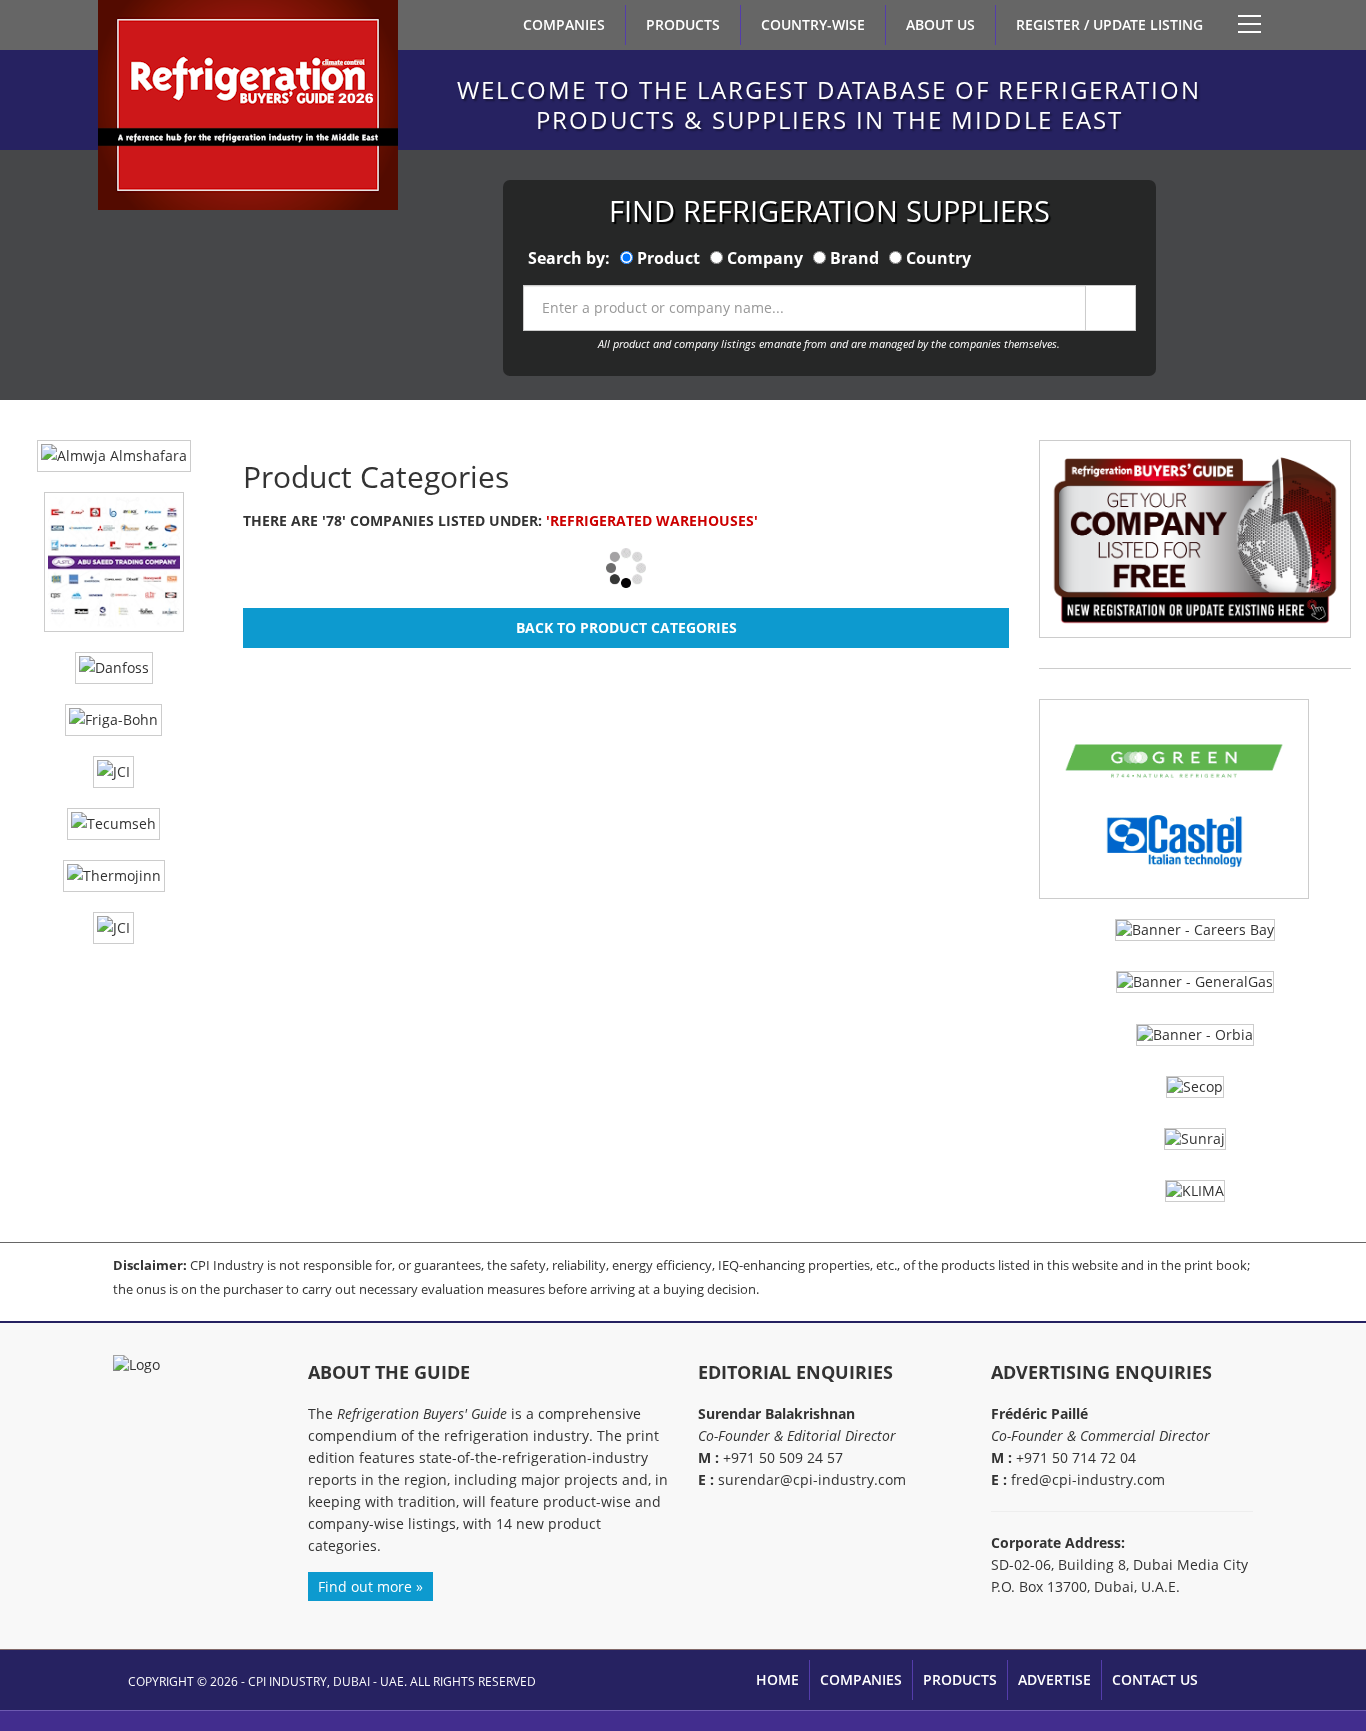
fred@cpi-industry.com (1088, 1479)
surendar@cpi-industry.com (812, 1479)
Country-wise (813, 24)
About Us (940, 24)
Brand (854, 258)
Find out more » (370, 1586)
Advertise (1054, 1679)
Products (683, 24)
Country (938, 258)
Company (765, 258)
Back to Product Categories (626, 627)
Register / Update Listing (1109, 24)
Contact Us (1155, 1679)
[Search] (1110, 308)
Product (668, 258)
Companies (564, 24)
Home (777, 1679)
